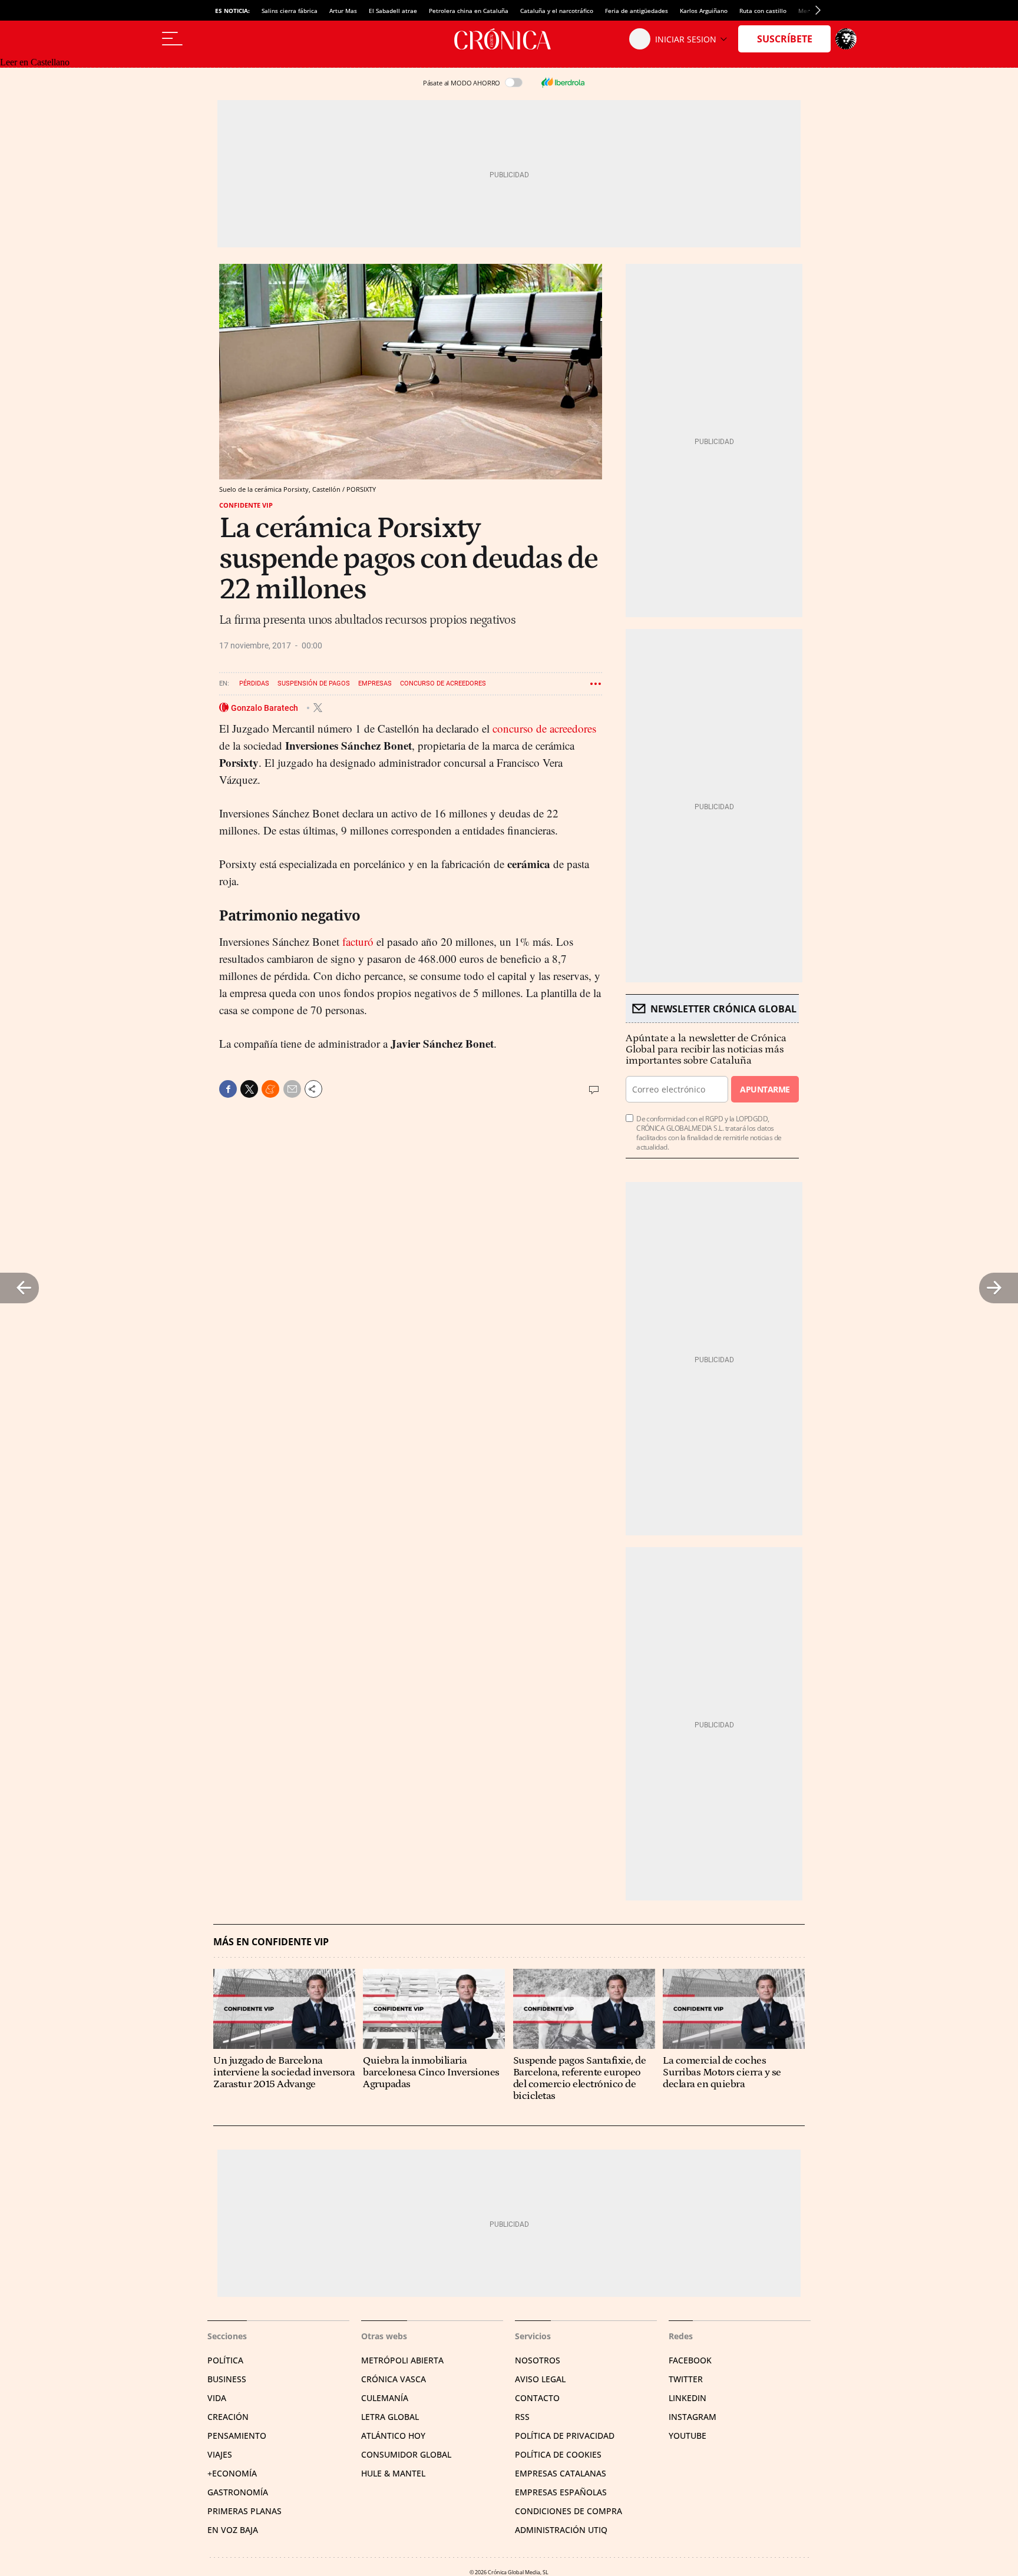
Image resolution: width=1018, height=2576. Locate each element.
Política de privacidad (565, 2436)
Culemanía (385, 2398)
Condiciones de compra (569, 2511)
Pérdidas (254, 683)
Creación (228, 2417)
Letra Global (390, 2417)
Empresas (375, 683)
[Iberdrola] (563, 82)
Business (227, 2379)
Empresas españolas (561, 2492)
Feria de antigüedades (637, 11)
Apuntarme (765, 1089)
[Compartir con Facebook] (228, 1089)
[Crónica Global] (509, 39)
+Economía (232, 2473)
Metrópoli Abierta (402, 2360)
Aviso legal (540, 2379)
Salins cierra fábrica (290, 11)
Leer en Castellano (35, 62)
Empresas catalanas (561, 2473)
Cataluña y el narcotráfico (557, 11)
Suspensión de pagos (314, 683)
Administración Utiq (561, 2530)
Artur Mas (343, 11)
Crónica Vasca (394, 2379)
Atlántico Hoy (393, 2436)
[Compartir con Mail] (292, 1089)
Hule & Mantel (393, 2473)
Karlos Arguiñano (704, 11)
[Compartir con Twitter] (249, 1089)
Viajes (220, 2454)
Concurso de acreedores (443, 683)
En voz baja (233, 2530)
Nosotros (538, 2360)
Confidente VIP (246, 505)
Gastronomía (238, 2492)
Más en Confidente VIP (271, 1942)
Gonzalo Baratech (265, 707)
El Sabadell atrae (393, 11)
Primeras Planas (244, 2511)
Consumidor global (406, 2454)
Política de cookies (558, 2454)
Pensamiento (237, 2436)
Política (225, 2360)
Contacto (537, 2398)
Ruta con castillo (763, 11)
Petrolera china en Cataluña (469, 11)
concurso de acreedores (544, 728)
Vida (217, 2398)
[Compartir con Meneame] (270, 1089)
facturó (358, 941)
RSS (522, 2417)
